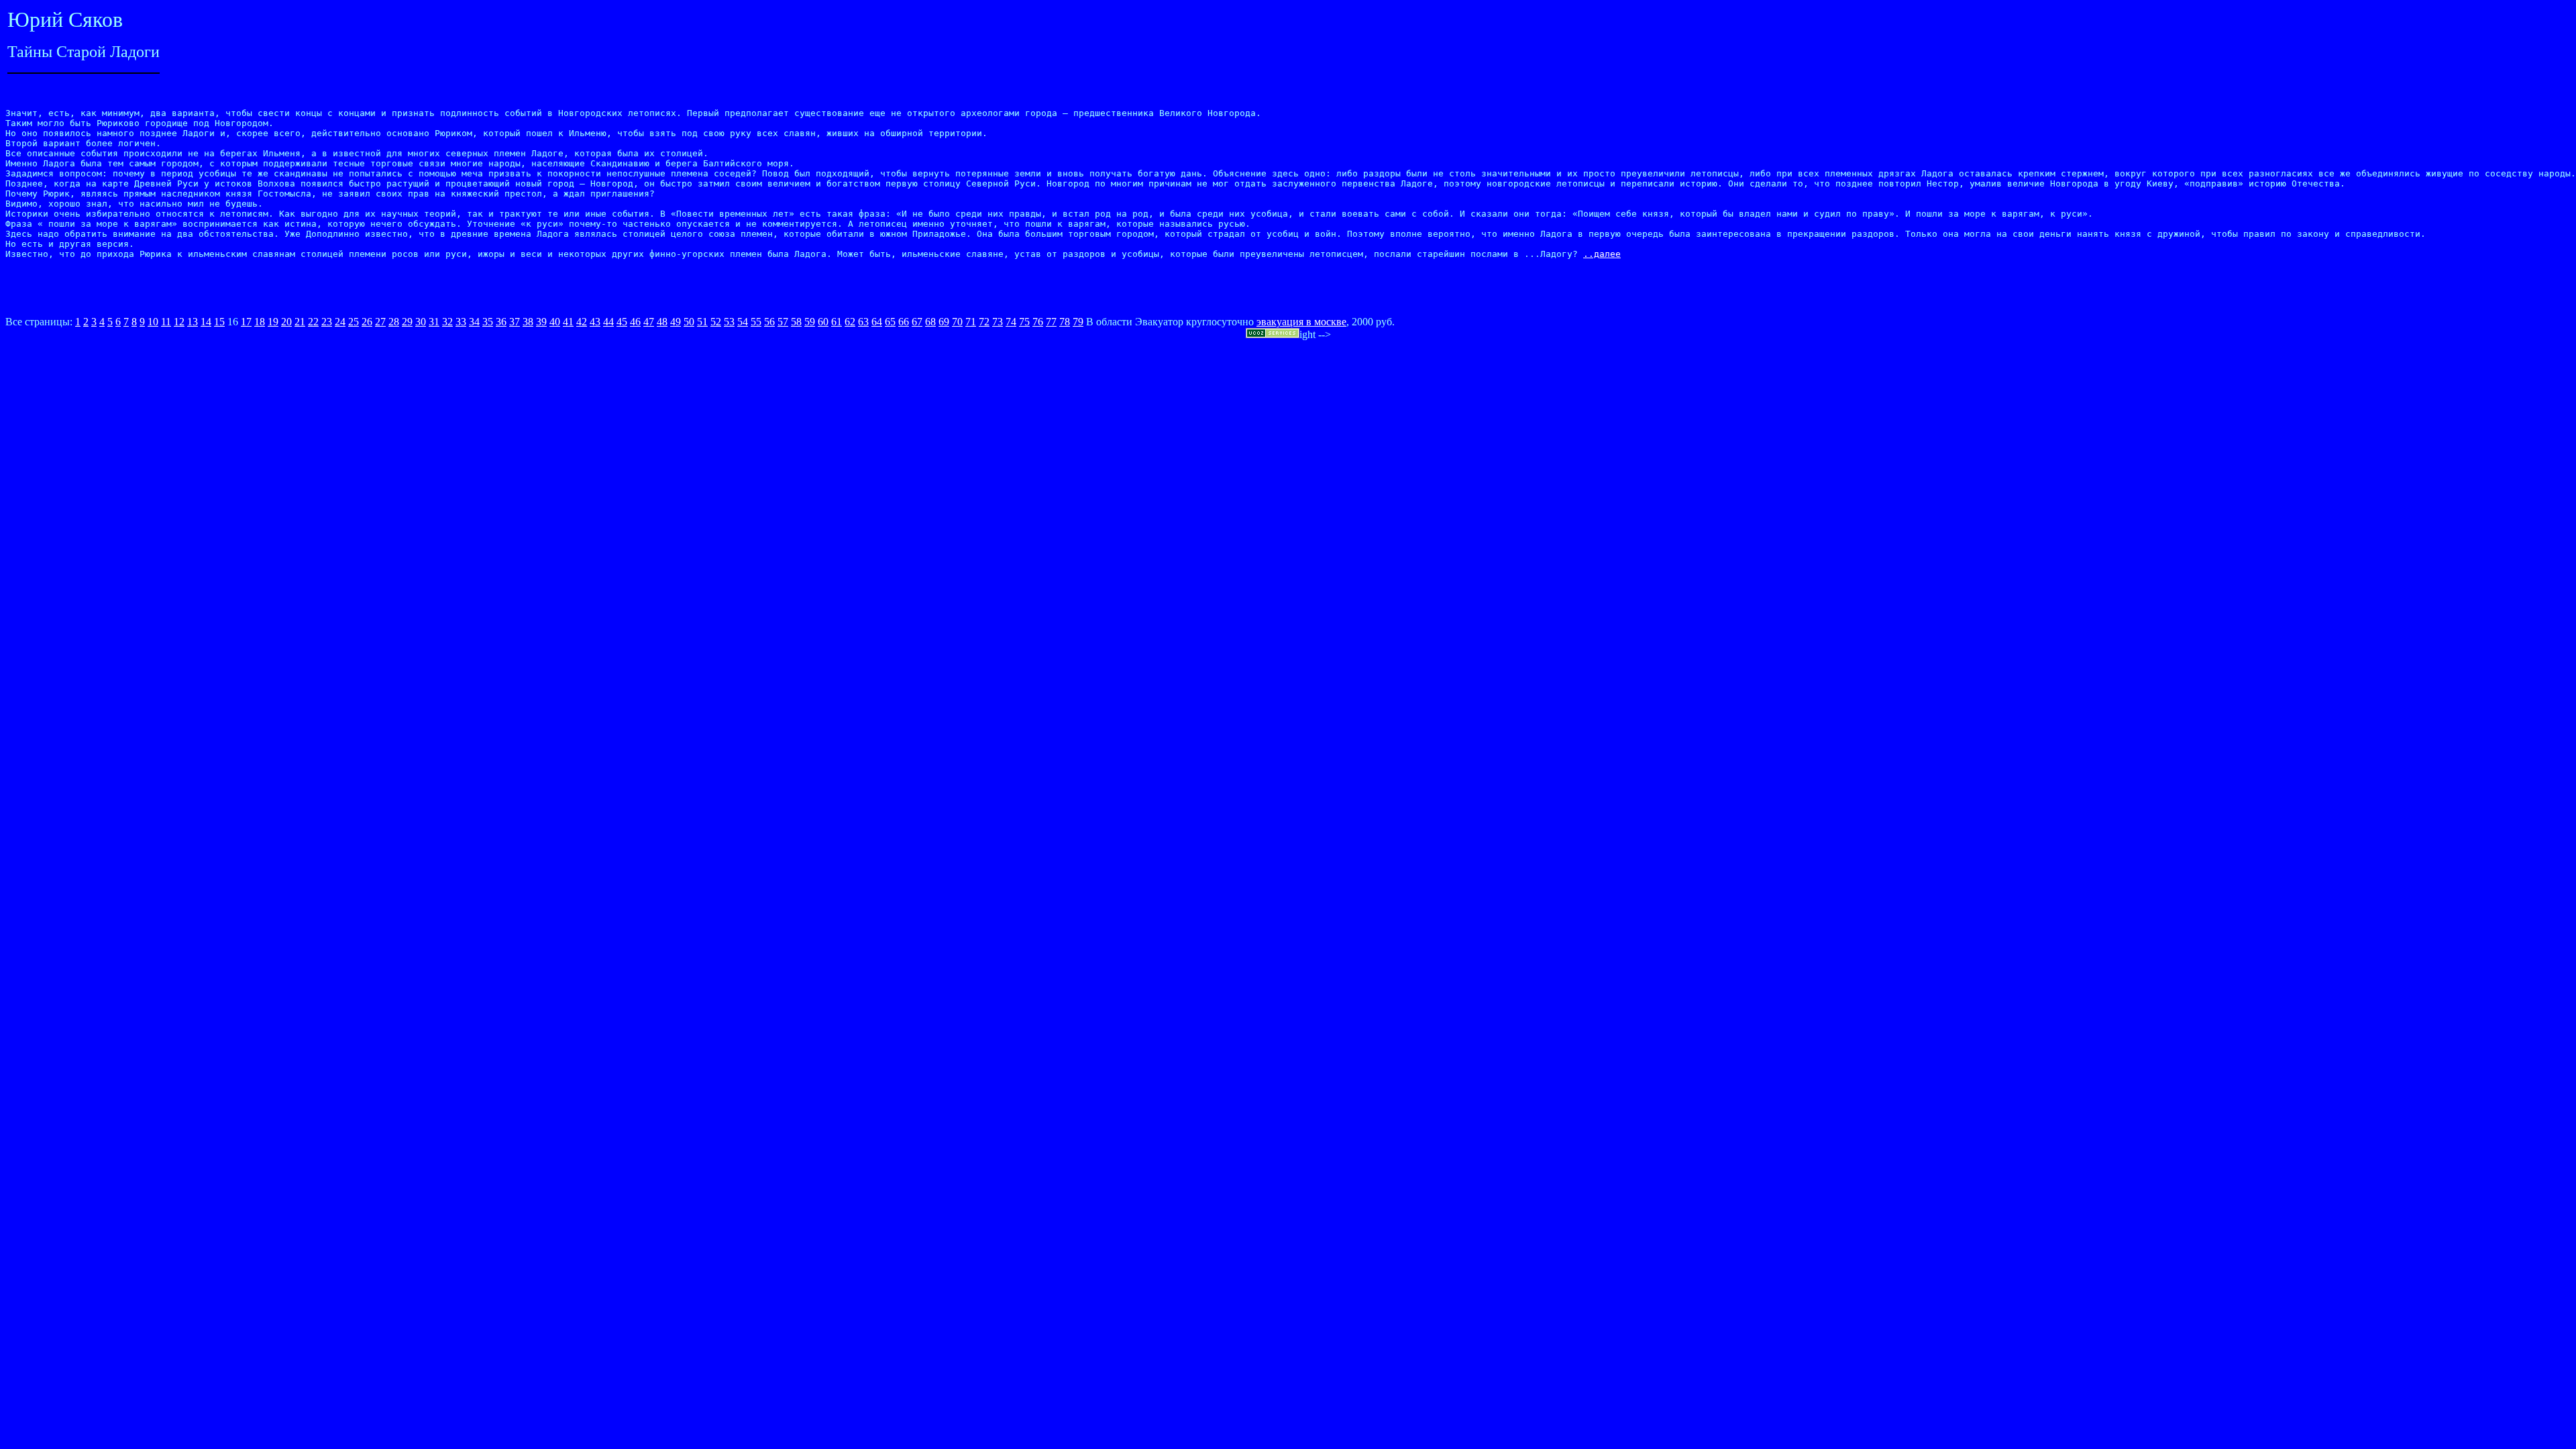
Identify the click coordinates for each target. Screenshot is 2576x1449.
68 (930, 322)
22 (313, 322)
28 (394, 322)
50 (689, 322)
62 (850, 322)
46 (635, 322)
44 (608, 322)
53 (729, 322)
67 (917, 322)
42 (582, 322)
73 (998, 322)
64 (877, 322)
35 (488, 322)
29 (407, 322)
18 (260, 322)
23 (327, 322)
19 (273, 322)
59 (810, 322)
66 (904, 322)
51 (702, 322)
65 (890, 322)
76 (1038, 322)
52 (716, 322)
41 (568, 322)
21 (300, 322)
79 (1078, 322)
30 (421, 322)
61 (837, 322)
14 (206, 322)
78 (1065, 322)
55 (756, 322)
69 (944, 322)
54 (743, 322)
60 (823, 322)
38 (528, 322)
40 (555, 322)
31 (434, 322)
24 (340, 322)
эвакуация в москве (1301, 322)
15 (219, 322)
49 (676, 322)
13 (193, 322)
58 (796, 322)
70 (957, 322)
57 (783, 322)
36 (501, 322)
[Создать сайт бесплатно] (1273, 334)
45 (622, 322)
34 (474, 322)
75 (1024, 322)
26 (367, 322)
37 (515, 322)
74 (1011, 322)
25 (354, 322)
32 (447, 322)
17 (246, 322)
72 (984, 322)
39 (541, 322)
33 (461, 322)
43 (595, 322)
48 (662, 322)
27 (380, 322)
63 (863, 322)
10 (153, 322)
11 (166, 322)
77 (1051, 322)
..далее (1602, 254)
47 (649, 322)
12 (179, 322)
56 (769, 322)
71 (971, 322)
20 (286, 322)
